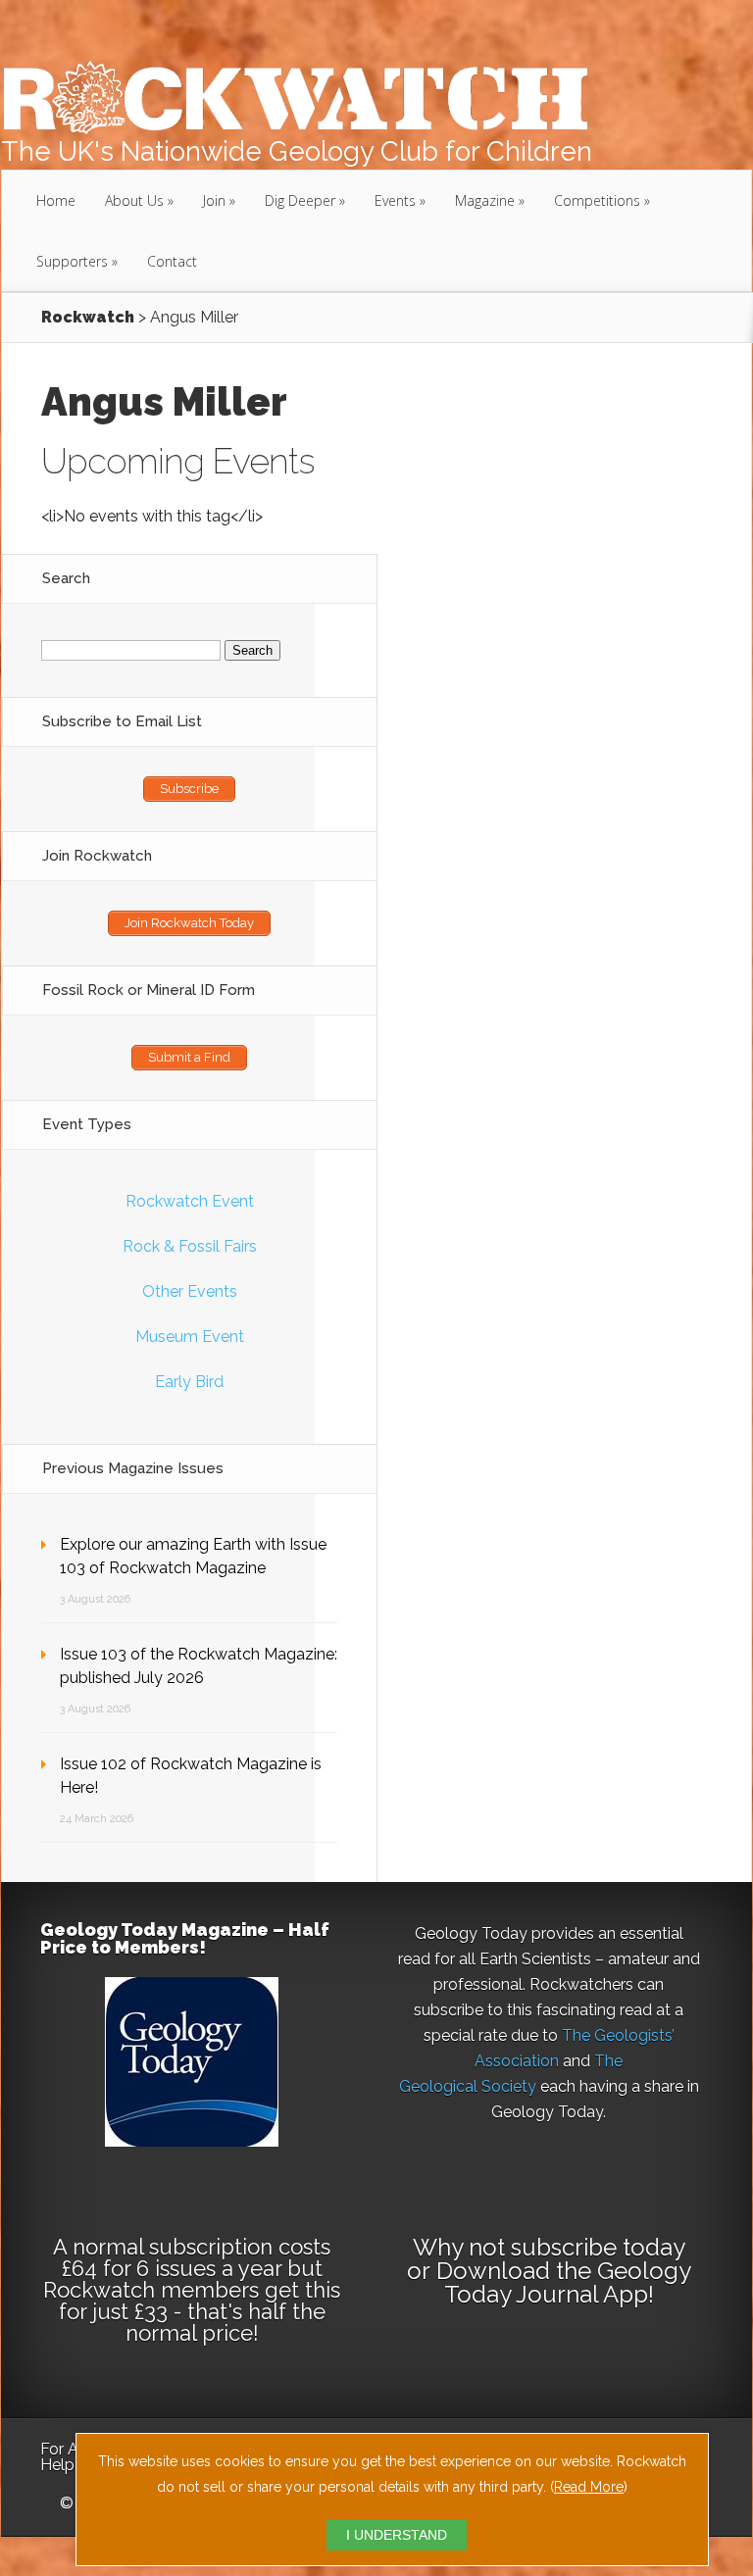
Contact (172, 261)
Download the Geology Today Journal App (564, 2282)
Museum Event (190, 1337)
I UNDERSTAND (397, 2535)
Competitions (597, 200)
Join (214, 200)
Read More (589, 2487)
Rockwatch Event (190, 1201)
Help (57, 2465)
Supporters (72, 261)
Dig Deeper (300, 200)
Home (56, 200)
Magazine (485, 200)
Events (395, 200)
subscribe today (598, 2247)
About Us (134, 200)
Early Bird (189, 1382)
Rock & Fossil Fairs (190, 1246)
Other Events (190, 1291)
